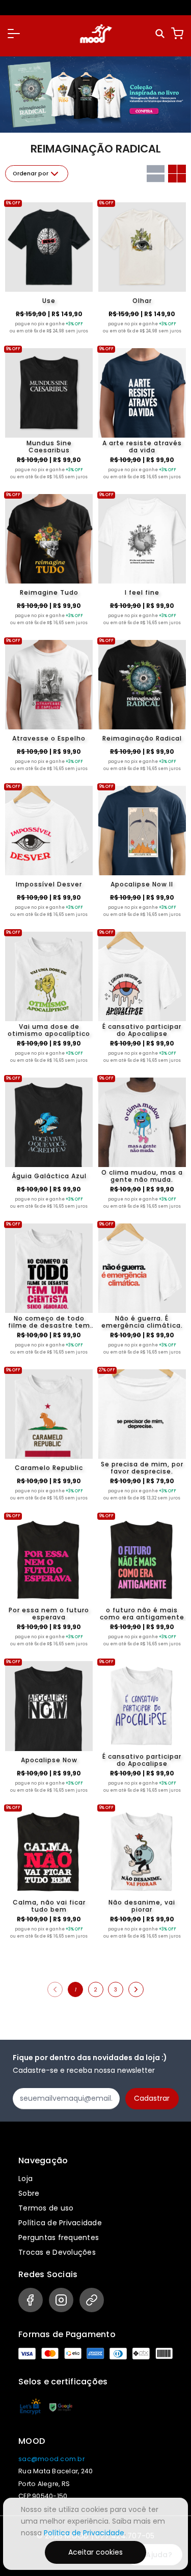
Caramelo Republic (49, 1468)
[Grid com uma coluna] (156, 174)
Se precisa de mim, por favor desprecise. (142, 1468)
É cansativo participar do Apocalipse (142, 1030)
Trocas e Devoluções (57, 2252)
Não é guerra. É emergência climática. (142, 1322)
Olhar (142, 301)
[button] (14, 34)
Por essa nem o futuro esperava (49, 1614)
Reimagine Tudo (49, 592)
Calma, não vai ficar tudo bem (49, 1906)
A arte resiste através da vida (142, 447)
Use (49, 301)
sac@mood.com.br (51, 2459)
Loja (25, 2179)
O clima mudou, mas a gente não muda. (142, 1176)
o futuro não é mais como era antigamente (142, 1614)
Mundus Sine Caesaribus (49, 447)
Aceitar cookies (95, 2552)
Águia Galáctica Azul (49, 1176)
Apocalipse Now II (142, 884)
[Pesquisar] (161, 34)
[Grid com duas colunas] (177, 174)
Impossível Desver (49, 884)
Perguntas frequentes (59, 2237)
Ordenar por (31, 174)
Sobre (29, 2193)
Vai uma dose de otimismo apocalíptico (49, 1030)
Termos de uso (46, 2208)
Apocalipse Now (49, 1760)
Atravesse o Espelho (49, 738)
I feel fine (142, 592)
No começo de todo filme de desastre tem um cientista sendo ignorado (49, 1322)
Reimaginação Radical (142, 738)
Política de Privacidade (60, 2223)
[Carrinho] (177, 34)
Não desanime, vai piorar (142, 1906)
